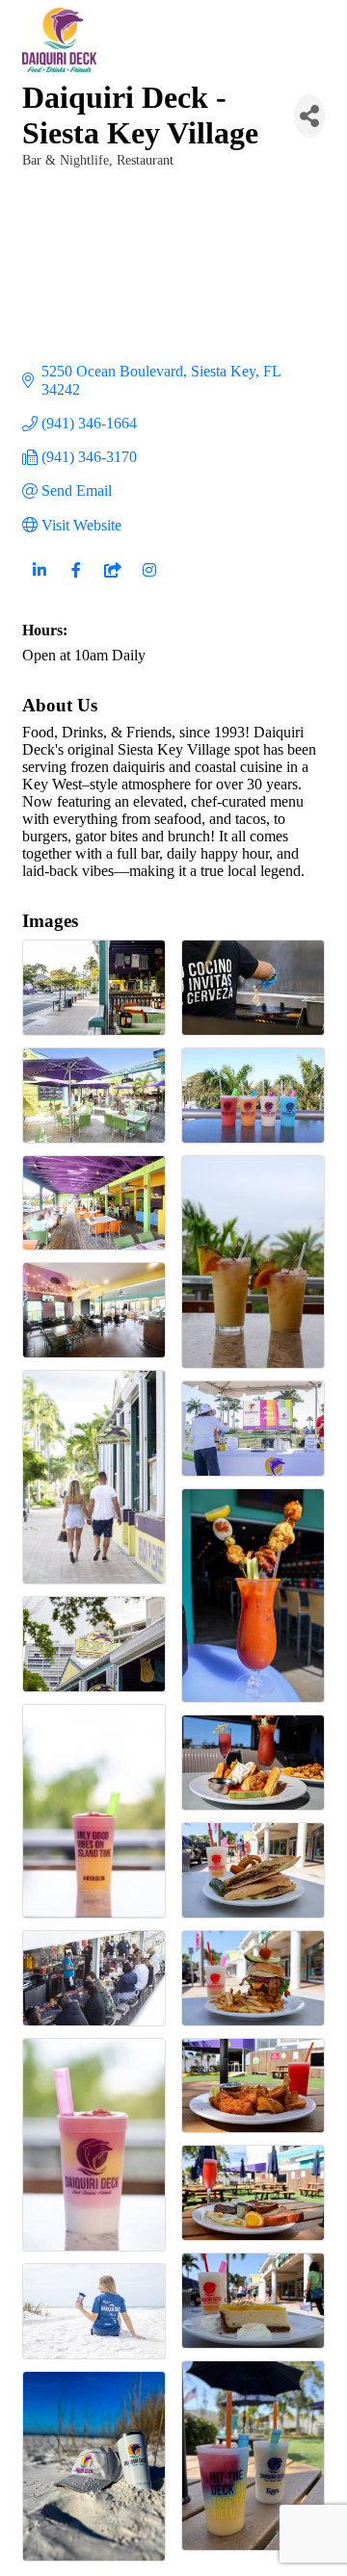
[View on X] (112, 582)
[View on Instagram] (149, 582)
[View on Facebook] (76, 582)
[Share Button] (309, 116)
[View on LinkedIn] (39, 582)
